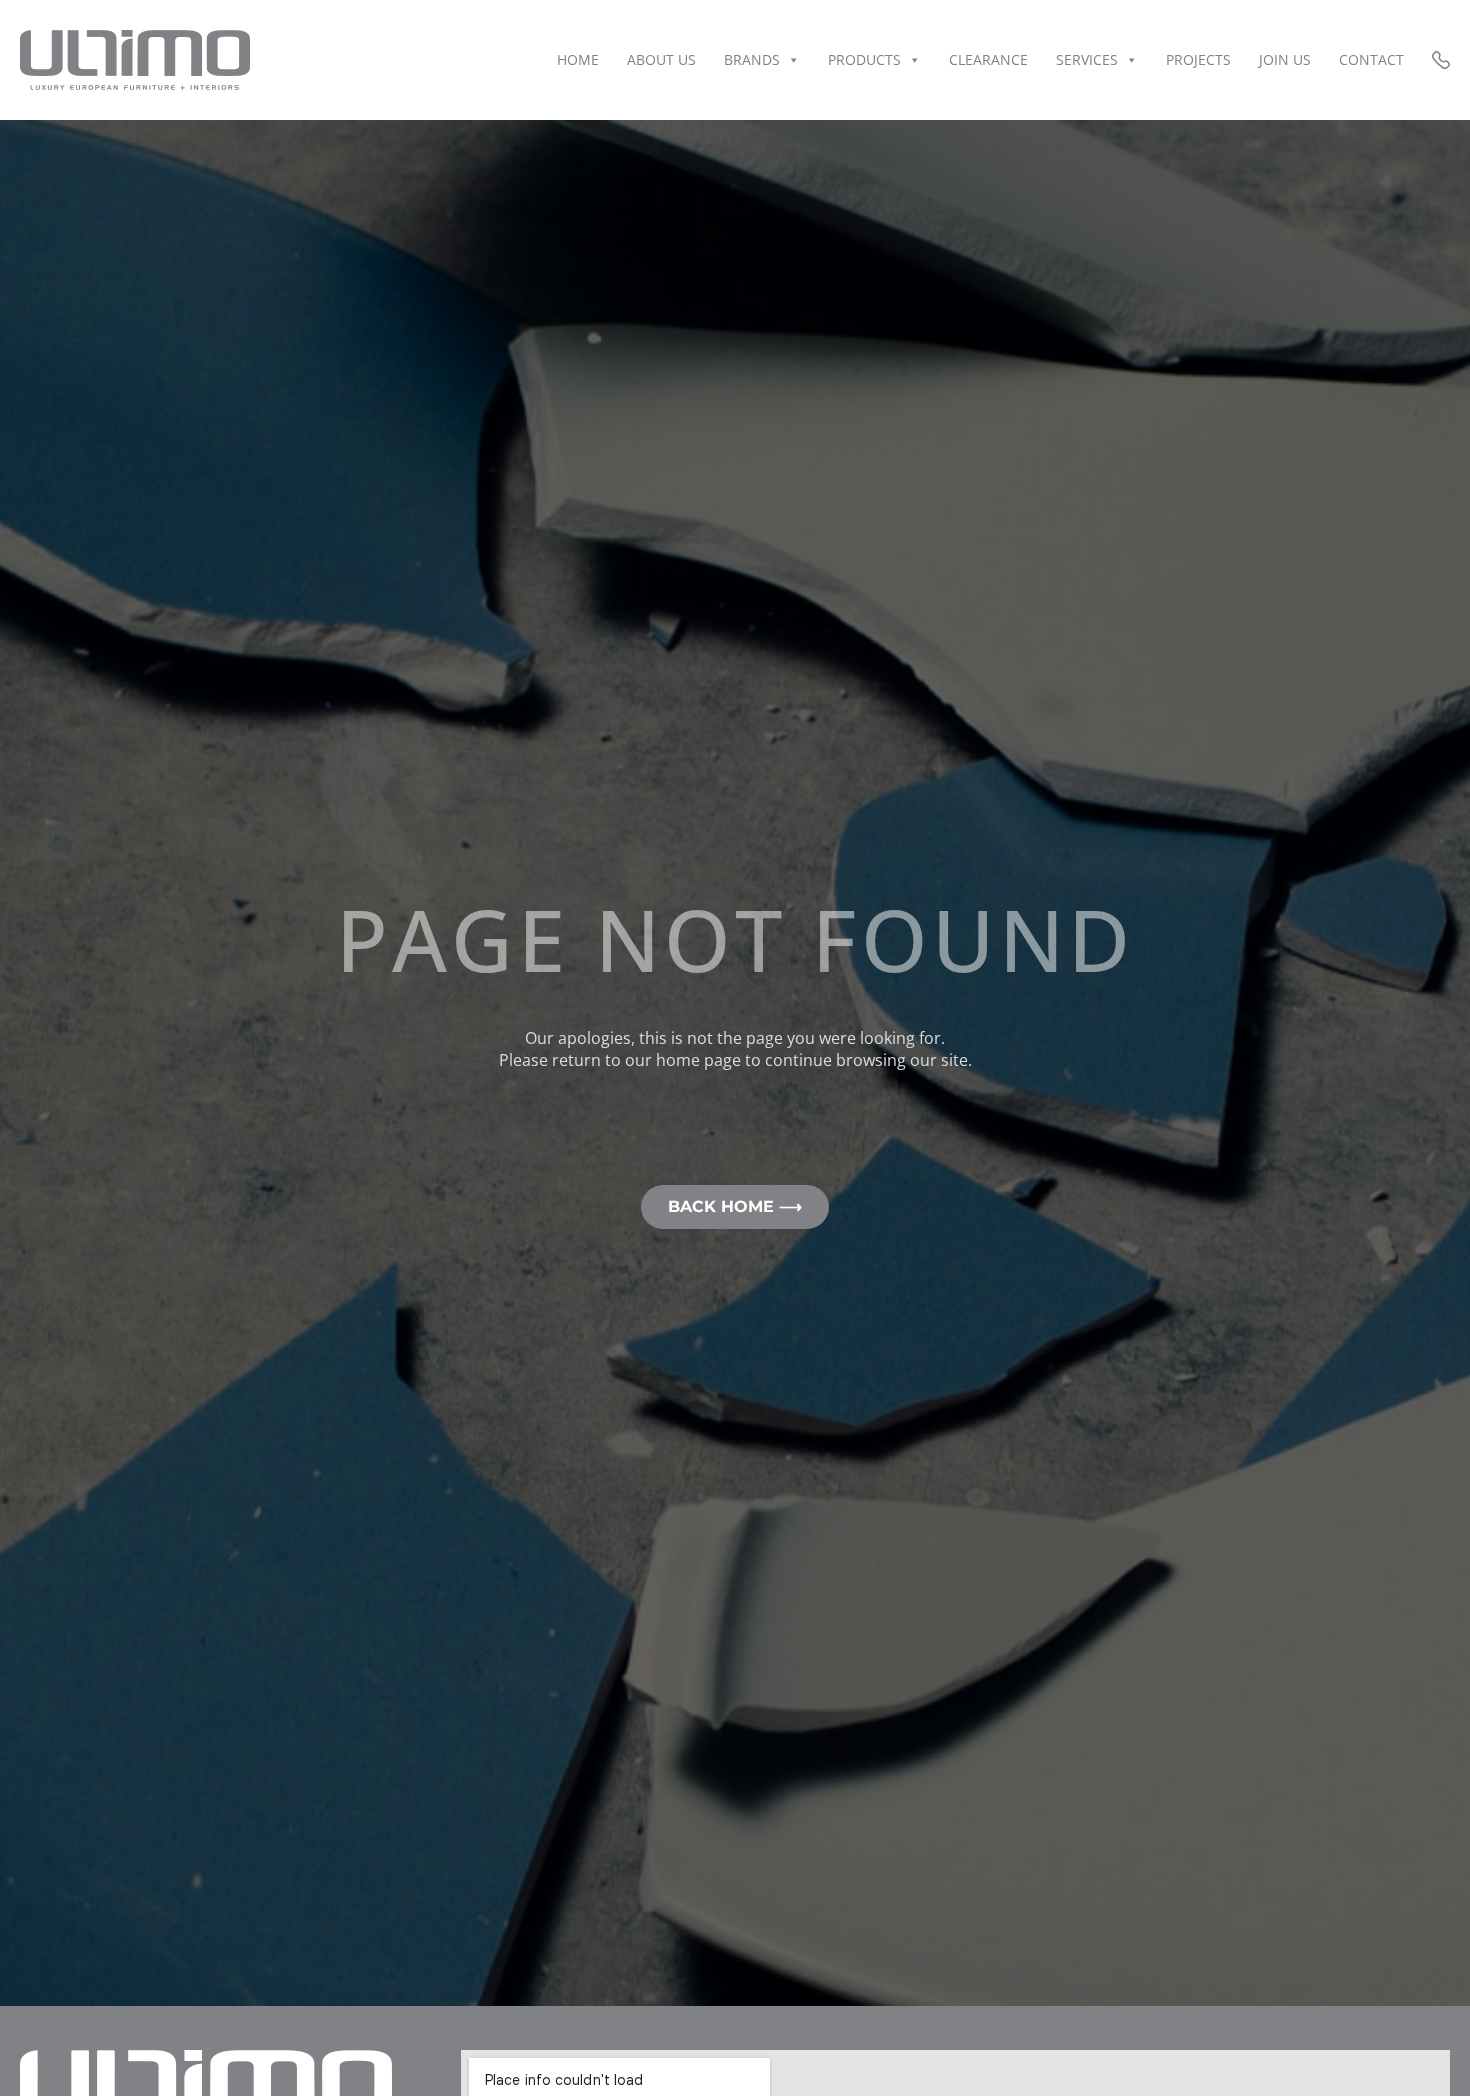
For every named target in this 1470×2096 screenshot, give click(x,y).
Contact (1371, 59)
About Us (661, 59)
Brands (752, 59)
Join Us (1285, 59)
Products (864, 59)
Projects (1198, 59)
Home (578, 59)
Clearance (988, 59)
